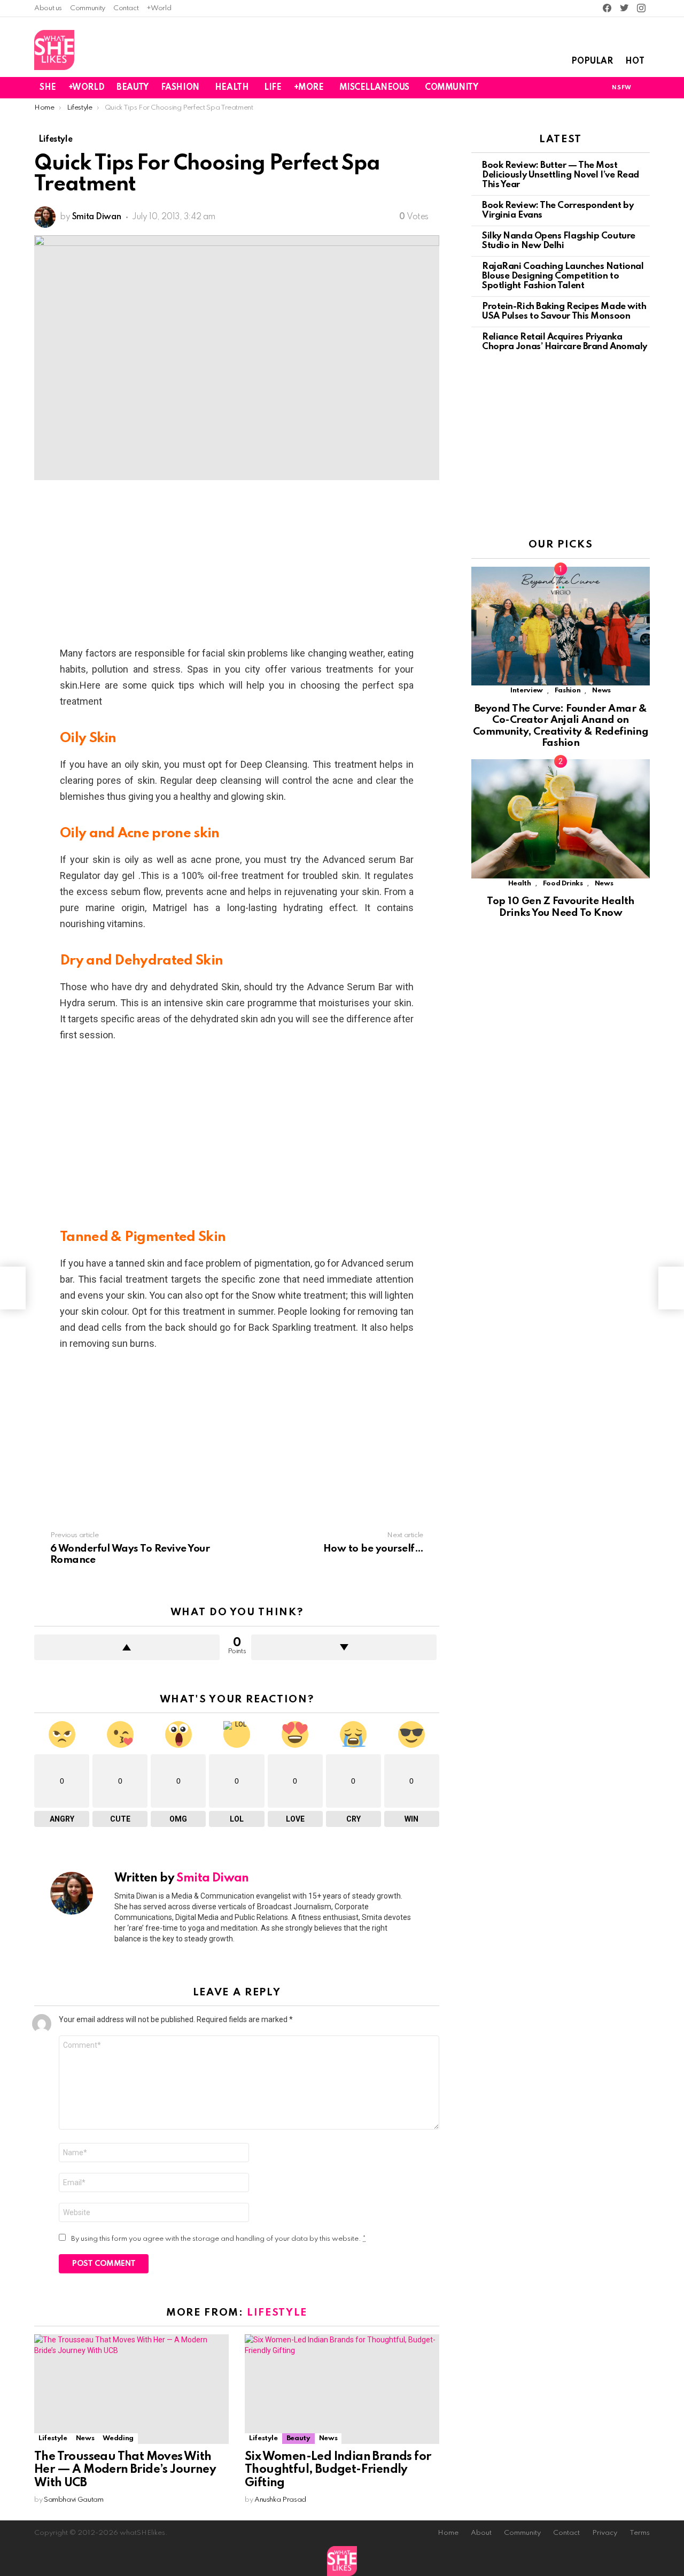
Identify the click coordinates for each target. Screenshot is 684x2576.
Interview (527, 691)
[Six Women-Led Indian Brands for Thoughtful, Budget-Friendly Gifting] (342, 2389)
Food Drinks (563, 884)
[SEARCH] (643, 88)
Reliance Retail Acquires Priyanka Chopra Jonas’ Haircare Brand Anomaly (565, 342)
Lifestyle (277, 2313)
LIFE (273, 88)
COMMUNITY (451, 88)
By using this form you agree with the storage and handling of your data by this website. (219, 2239)
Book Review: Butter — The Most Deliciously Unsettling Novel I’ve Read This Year (561, 175)
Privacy (605, 2533)
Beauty (298, 2438)
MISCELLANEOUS (375, 88)
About (481, 2533)
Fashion (568, 691)
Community (88, 8)
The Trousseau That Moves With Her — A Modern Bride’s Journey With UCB (125, 2470)
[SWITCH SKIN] (584, 88)
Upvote (127, 1647)
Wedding (118, 2438)
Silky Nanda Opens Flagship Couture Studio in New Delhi (559, 241)
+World (159, 8)
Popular (592, 61)
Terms (640, 2533)
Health (520, 884)
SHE (48, 88)
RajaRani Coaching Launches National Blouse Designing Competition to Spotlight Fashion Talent (563, 276)
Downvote (344, 1647)
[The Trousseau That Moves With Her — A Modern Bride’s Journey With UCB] (131, 2389)
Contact (126, 8)
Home (448, 2533)
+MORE (309, 88)
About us (48, 8)
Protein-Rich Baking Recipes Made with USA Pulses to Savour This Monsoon (564, 311)
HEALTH (232, 88)
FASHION (180, 88)
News (85, 2438)
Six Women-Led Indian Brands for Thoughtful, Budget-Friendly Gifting (338, 2470)
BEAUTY (132, 88)
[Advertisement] (237, 566)
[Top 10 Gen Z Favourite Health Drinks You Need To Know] (561, 819)
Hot (635, 61)
